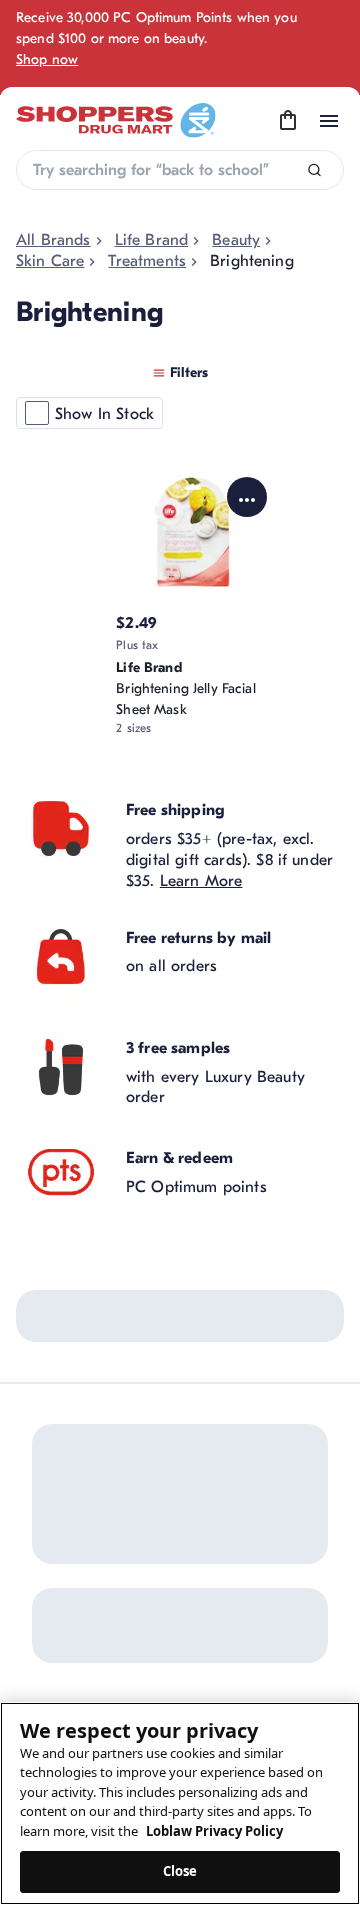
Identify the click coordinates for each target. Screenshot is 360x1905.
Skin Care (50, 261)
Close (180, 1871)
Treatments (147, 261)
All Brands (53, 240)
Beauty (236, 240)
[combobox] (180, 170)
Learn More (201, 881)
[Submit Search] (314, 170)
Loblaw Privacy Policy (214, 1831)
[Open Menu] (329, 121)
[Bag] (288, 121)
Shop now (47, 59)
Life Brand (152, 240)
